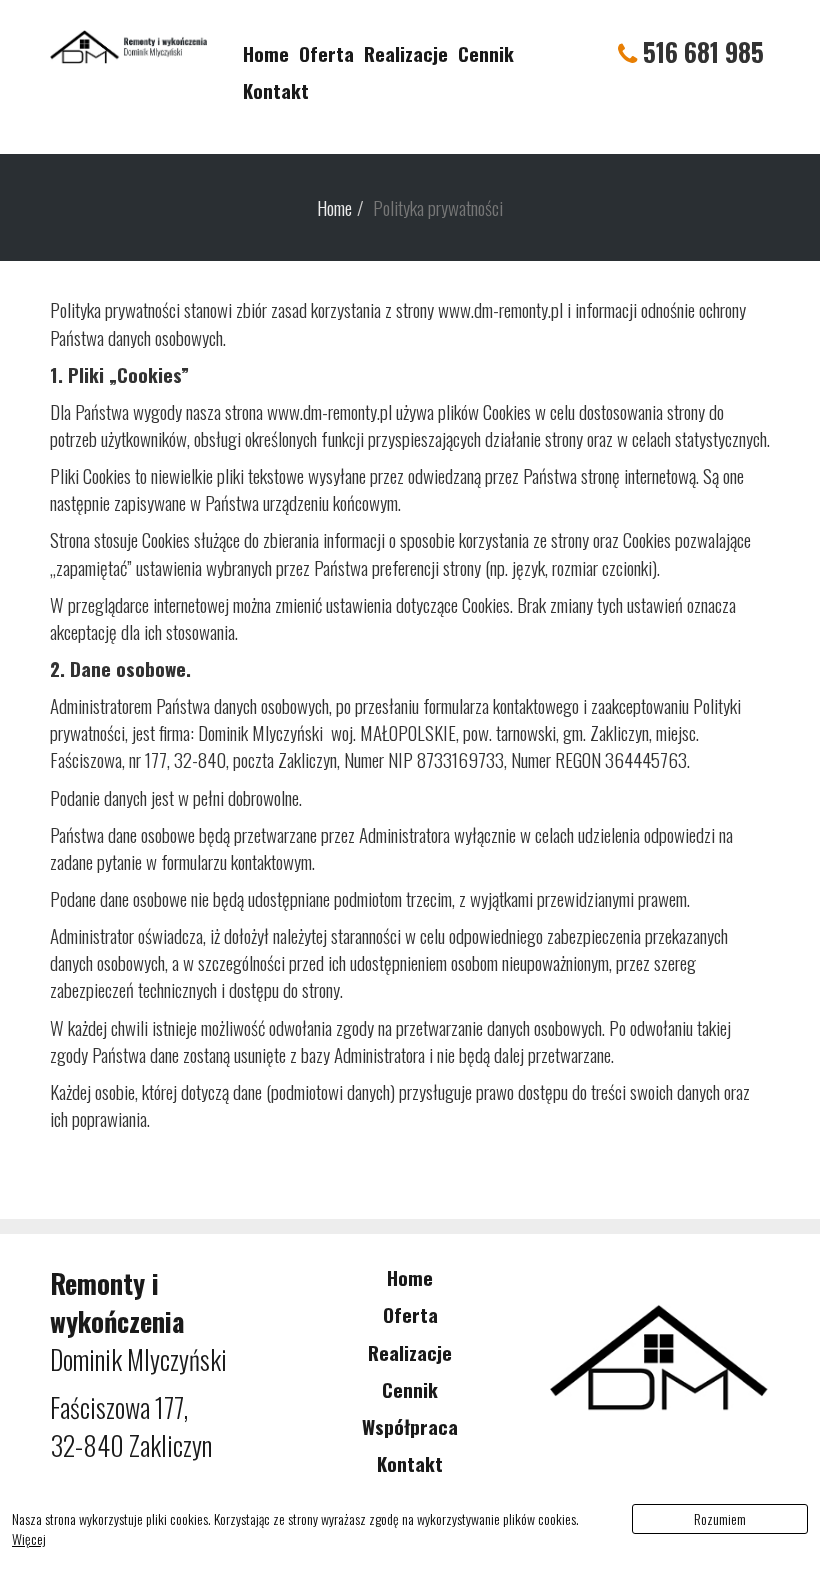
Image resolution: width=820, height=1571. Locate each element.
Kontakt (276, 90)
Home (266, 53)
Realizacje (406, 53)
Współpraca (410, 1426)
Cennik (486, 53)
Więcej (29, 1538)
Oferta (326, 53)
